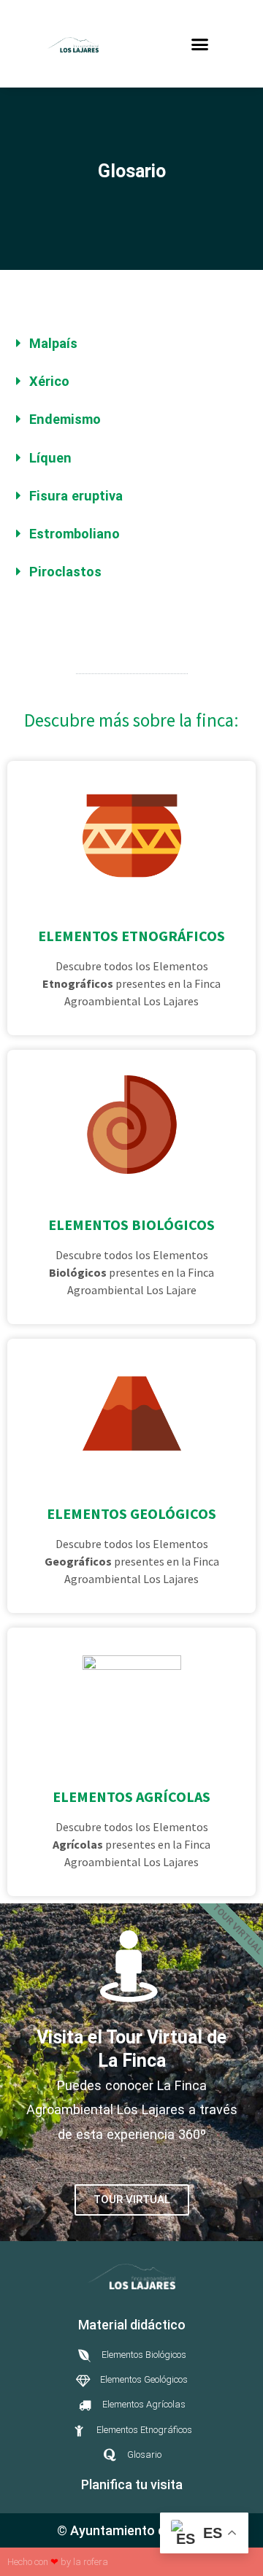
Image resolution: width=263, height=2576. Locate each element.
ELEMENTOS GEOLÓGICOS (131, 1513)
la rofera (91, 2562)
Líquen (50, 458)
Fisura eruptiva (76, 496)
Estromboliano (75, 534)
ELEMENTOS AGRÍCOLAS (131, 1796)
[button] (200, 44)
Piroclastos (65, 572)
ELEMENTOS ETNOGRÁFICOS (131, 936)
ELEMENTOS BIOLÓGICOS (131, 1225)
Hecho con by (40, 2562)
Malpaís (53, 343)
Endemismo (65, 419)
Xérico (49, 381)
